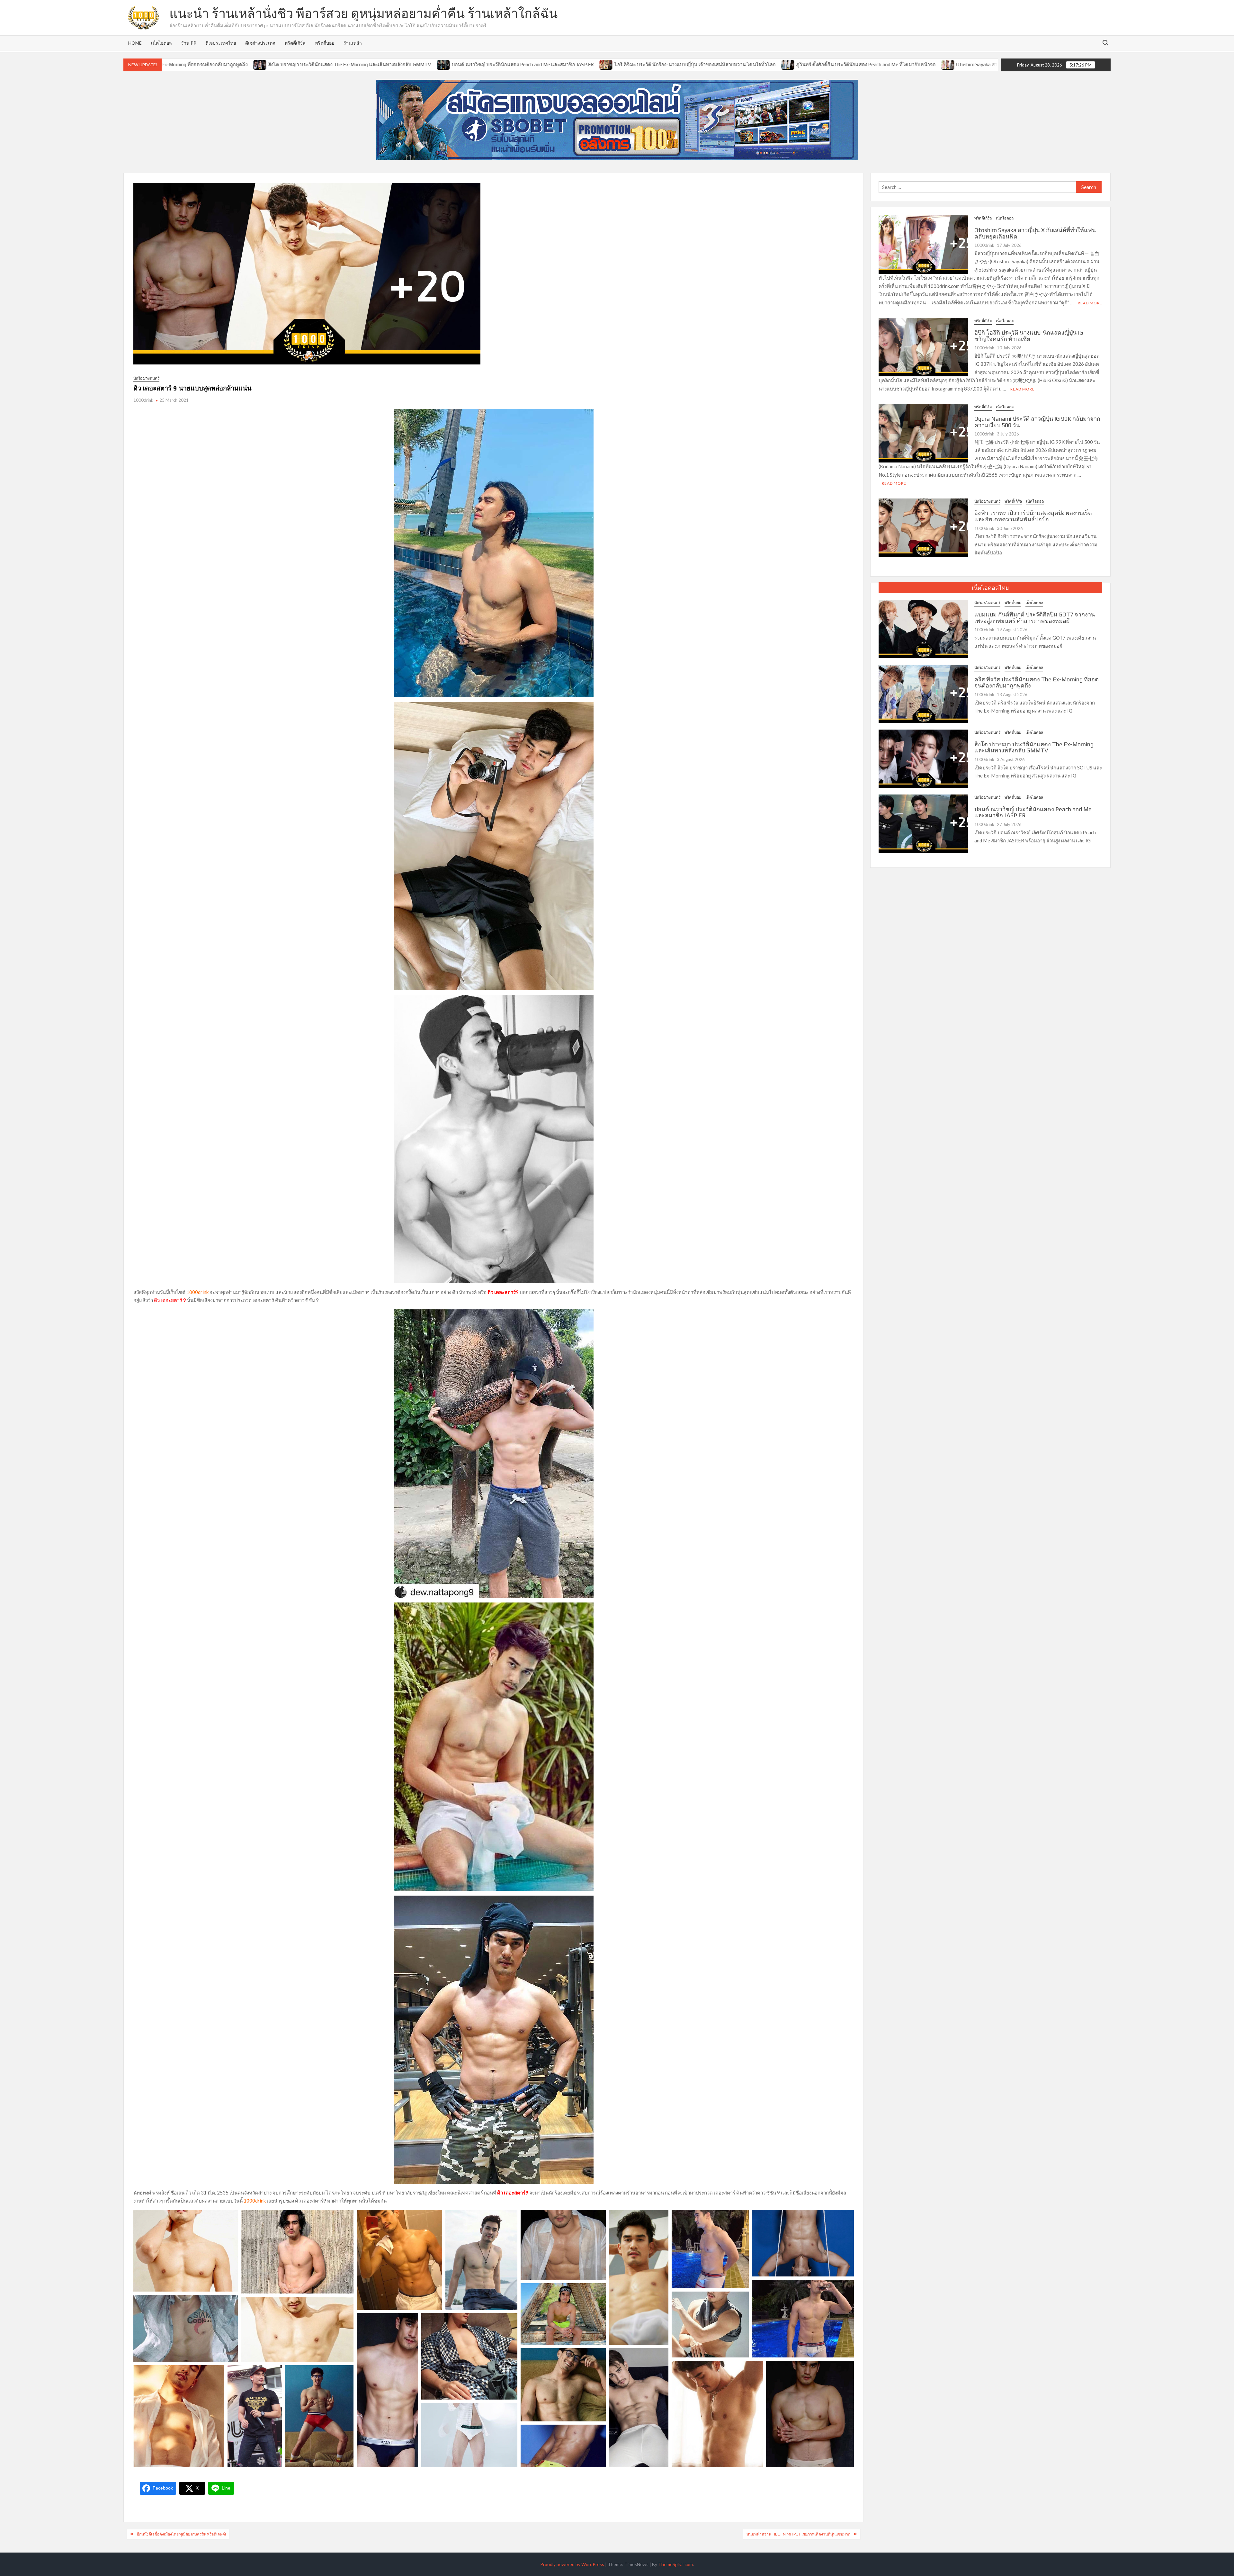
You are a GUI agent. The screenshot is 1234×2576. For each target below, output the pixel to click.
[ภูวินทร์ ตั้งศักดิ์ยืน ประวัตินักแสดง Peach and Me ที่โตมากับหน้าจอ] (501, 64)
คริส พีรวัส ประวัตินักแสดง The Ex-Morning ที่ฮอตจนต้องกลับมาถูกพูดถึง (1037, 682)
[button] (186, 2251)
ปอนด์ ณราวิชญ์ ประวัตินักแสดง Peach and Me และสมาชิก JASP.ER (236, 64)
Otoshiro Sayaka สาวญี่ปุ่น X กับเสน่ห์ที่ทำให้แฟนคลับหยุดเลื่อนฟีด (739, 64)
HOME (135, 43)
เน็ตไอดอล (161, 43)
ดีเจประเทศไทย (221, 43)
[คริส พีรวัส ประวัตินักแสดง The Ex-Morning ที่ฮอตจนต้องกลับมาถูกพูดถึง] (923, 693)
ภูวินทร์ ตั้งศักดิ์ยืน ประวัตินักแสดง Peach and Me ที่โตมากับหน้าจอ (579, 64)
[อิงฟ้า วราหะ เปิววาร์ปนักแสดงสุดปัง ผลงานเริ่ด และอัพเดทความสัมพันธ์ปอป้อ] (923, 527)
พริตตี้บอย (325, 43)
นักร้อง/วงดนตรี (146, 378)
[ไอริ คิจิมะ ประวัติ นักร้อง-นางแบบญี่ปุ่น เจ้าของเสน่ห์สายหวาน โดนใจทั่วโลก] (320, 64)
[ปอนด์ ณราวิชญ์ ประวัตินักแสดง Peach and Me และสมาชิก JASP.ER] (923, 823)
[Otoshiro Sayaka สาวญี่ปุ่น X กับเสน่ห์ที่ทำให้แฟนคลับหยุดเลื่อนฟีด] (662, 64)
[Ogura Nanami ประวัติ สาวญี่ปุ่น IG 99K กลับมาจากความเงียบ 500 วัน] (923, 433)
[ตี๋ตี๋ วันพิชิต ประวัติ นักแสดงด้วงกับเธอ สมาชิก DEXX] (821, 64)
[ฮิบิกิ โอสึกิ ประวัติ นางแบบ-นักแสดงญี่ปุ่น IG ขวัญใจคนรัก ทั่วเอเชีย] (951, 64)
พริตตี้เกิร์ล (295, 43)
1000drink (143, 400)
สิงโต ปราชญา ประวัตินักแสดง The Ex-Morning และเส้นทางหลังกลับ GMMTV (1034, 747)
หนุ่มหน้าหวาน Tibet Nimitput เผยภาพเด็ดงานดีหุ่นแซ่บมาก (798, 2534)
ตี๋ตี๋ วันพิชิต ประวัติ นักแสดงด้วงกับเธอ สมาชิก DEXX (883, 64)
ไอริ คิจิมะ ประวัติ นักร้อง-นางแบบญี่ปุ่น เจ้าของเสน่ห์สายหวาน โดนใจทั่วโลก (408, 64)
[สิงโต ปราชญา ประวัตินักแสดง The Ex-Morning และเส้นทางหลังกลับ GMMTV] (923, 758)
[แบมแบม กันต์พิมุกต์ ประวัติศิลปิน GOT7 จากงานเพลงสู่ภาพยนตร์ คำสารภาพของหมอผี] (923, 628)
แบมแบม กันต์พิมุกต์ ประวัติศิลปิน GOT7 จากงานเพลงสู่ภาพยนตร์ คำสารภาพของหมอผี (1035, 618)
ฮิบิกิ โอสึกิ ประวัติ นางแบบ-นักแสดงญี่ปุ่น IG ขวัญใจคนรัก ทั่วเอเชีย (1029, 336)
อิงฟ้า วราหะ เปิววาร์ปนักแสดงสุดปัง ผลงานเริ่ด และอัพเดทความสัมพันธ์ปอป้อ (1033, 516)
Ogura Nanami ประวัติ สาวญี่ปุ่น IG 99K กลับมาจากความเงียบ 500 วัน (1037, 422)
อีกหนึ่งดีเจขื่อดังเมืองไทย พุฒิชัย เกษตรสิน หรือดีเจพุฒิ (181, 2534)
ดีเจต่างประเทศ (260, 43)
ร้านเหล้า (353, 43)
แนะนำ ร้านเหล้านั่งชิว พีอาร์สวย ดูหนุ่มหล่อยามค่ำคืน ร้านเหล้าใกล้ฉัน (363, 13)
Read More (1090, 303)
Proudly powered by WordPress (572, 2564)
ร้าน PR (189, 43)
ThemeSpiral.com (675, 2564)
